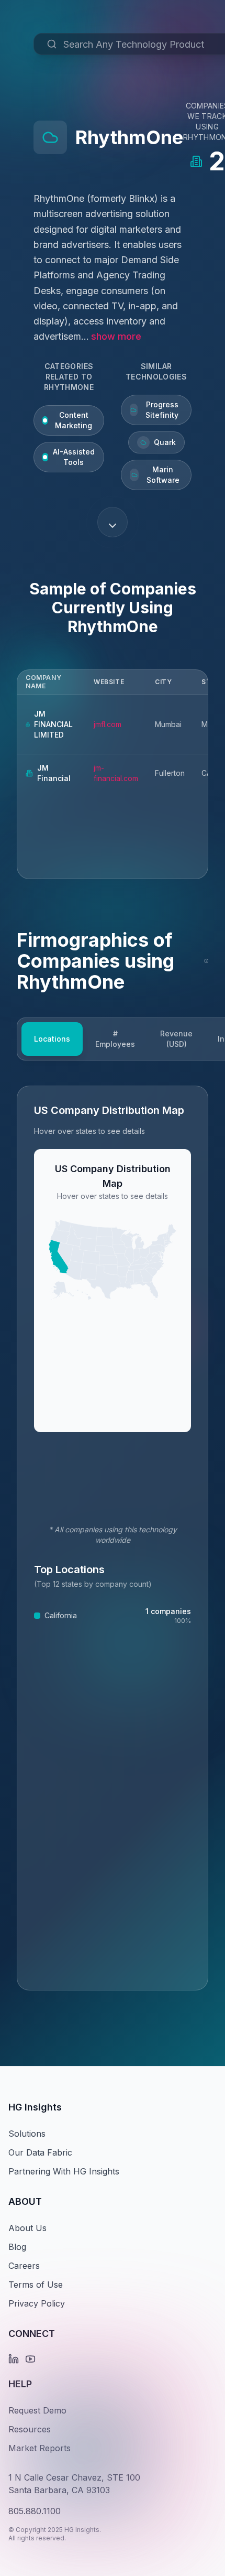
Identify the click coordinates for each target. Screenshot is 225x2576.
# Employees (115, 1039)
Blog (17, 2247)
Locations (52, 1039)
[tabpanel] (113, 1538)
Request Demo (37, 2410)
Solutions (27, 2134)
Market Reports (40, 2448)
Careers (24, 2266)
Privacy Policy (37, 2303)
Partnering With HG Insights (64, 2171)
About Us (27, 2228)
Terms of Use (36, 2285)
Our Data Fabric (40, 2152)
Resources (30, 2429)
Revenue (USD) (176, 1039)
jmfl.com (108, 724)
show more (116, 336)
